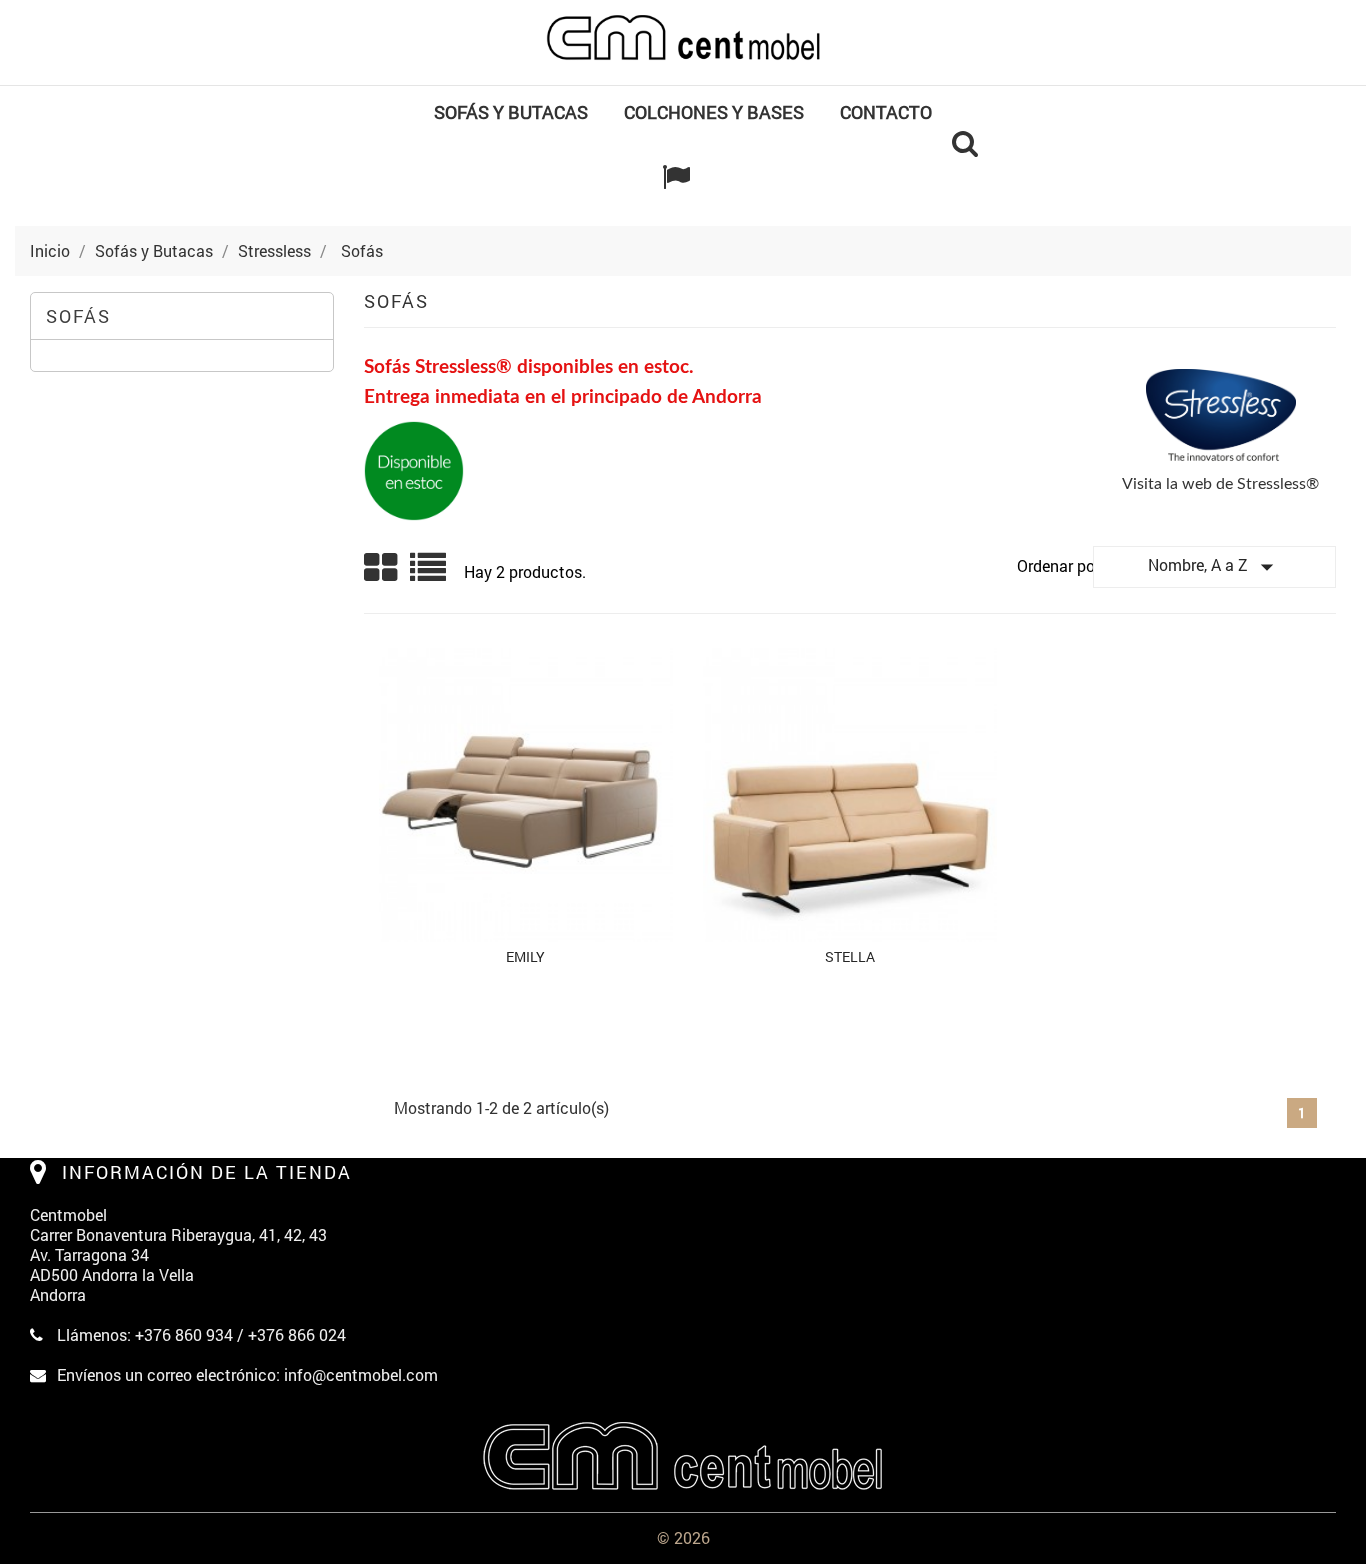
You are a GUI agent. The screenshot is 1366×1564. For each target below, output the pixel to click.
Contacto (886, 112)
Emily (525, 956)
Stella (850, 956)
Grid (382, 568)
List (429, 574)
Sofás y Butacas (511, 112)
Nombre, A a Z (1215, 567)
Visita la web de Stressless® (1220, 484)
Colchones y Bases (714, 112)
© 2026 (683, 1537)
